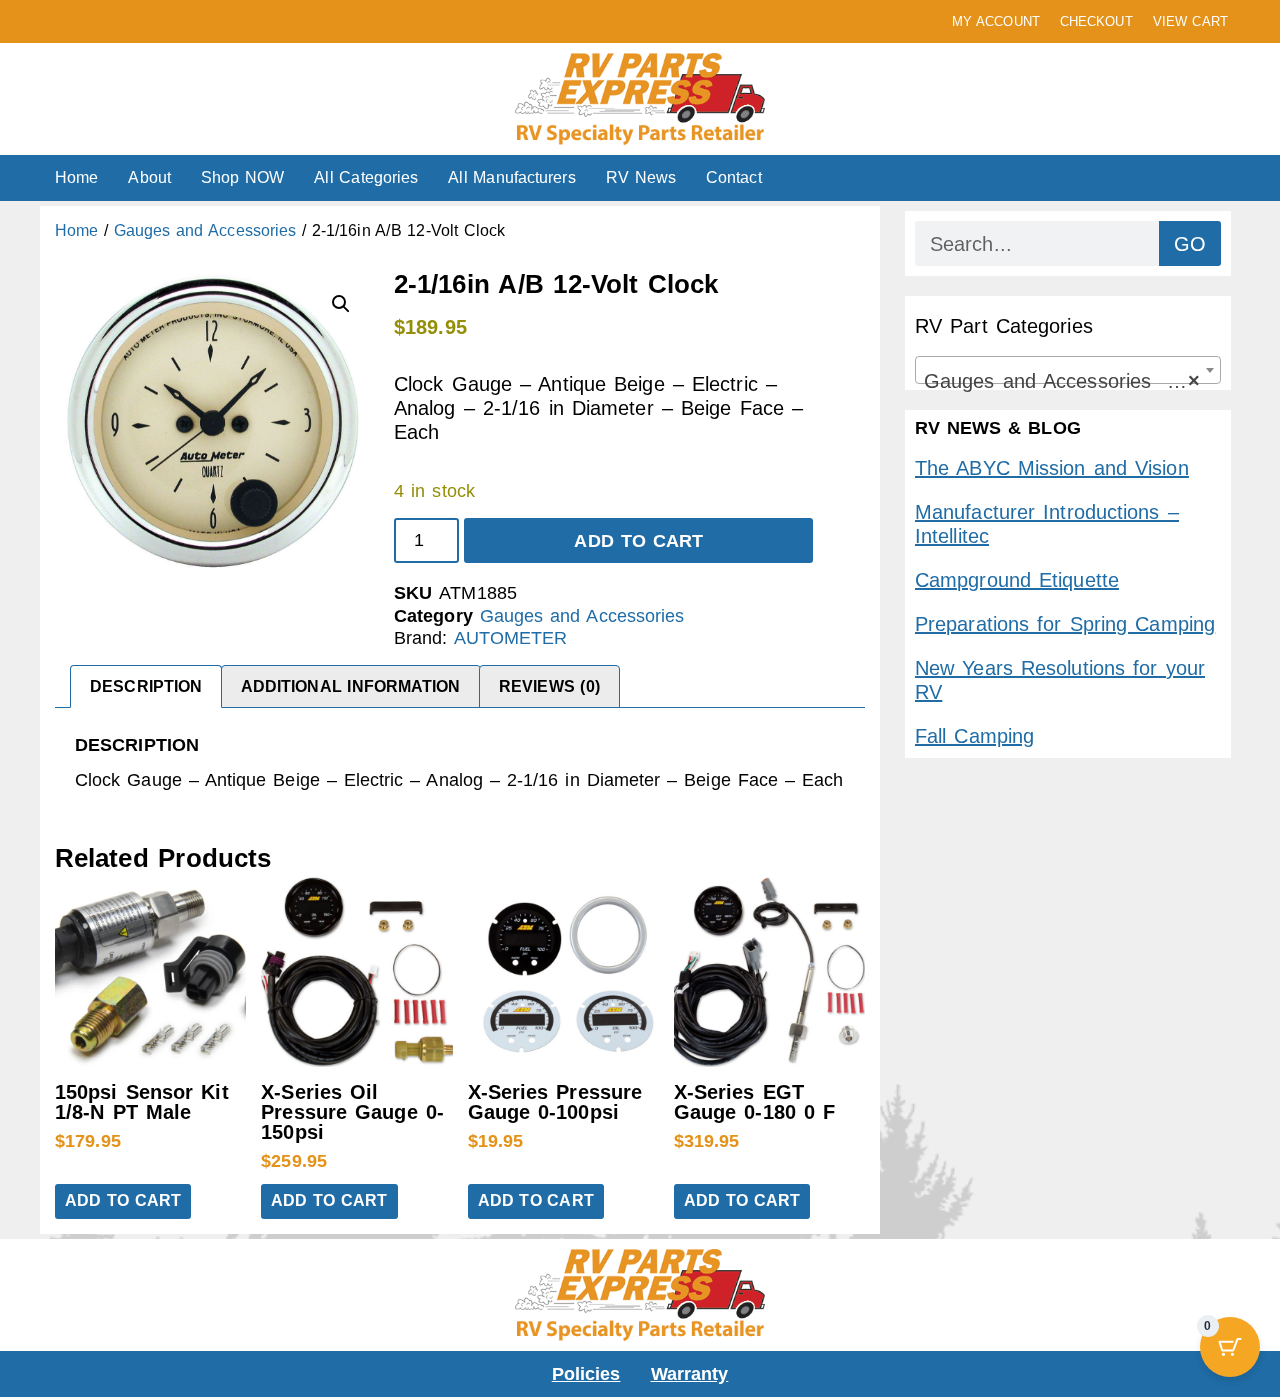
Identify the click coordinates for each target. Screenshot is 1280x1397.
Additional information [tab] (351, 686)
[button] (341, 304)
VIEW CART (1190, 21)
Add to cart (638, 541)
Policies (586, 1374)
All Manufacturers (511, 177)
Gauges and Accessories (205, 230)
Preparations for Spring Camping (1065, 624)
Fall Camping (974, 736)
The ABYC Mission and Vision (1052, 468)
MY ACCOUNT (996, 21)
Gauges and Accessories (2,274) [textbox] (1072, 381)
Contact (734, 177)
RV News (641, 177)
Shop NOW (242, 177)
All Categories (366, 177)
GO (1190, 244)
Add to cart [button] (123, 1200)
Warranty (690, 1374)
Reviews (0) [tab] (549, 686)
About (149, 177)
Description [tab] (146, 686)
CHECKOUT (1096, 21)
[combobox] (1068, 370)
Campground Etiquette (1017, 580)
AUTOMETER (511, 638)
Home (76, 177)
